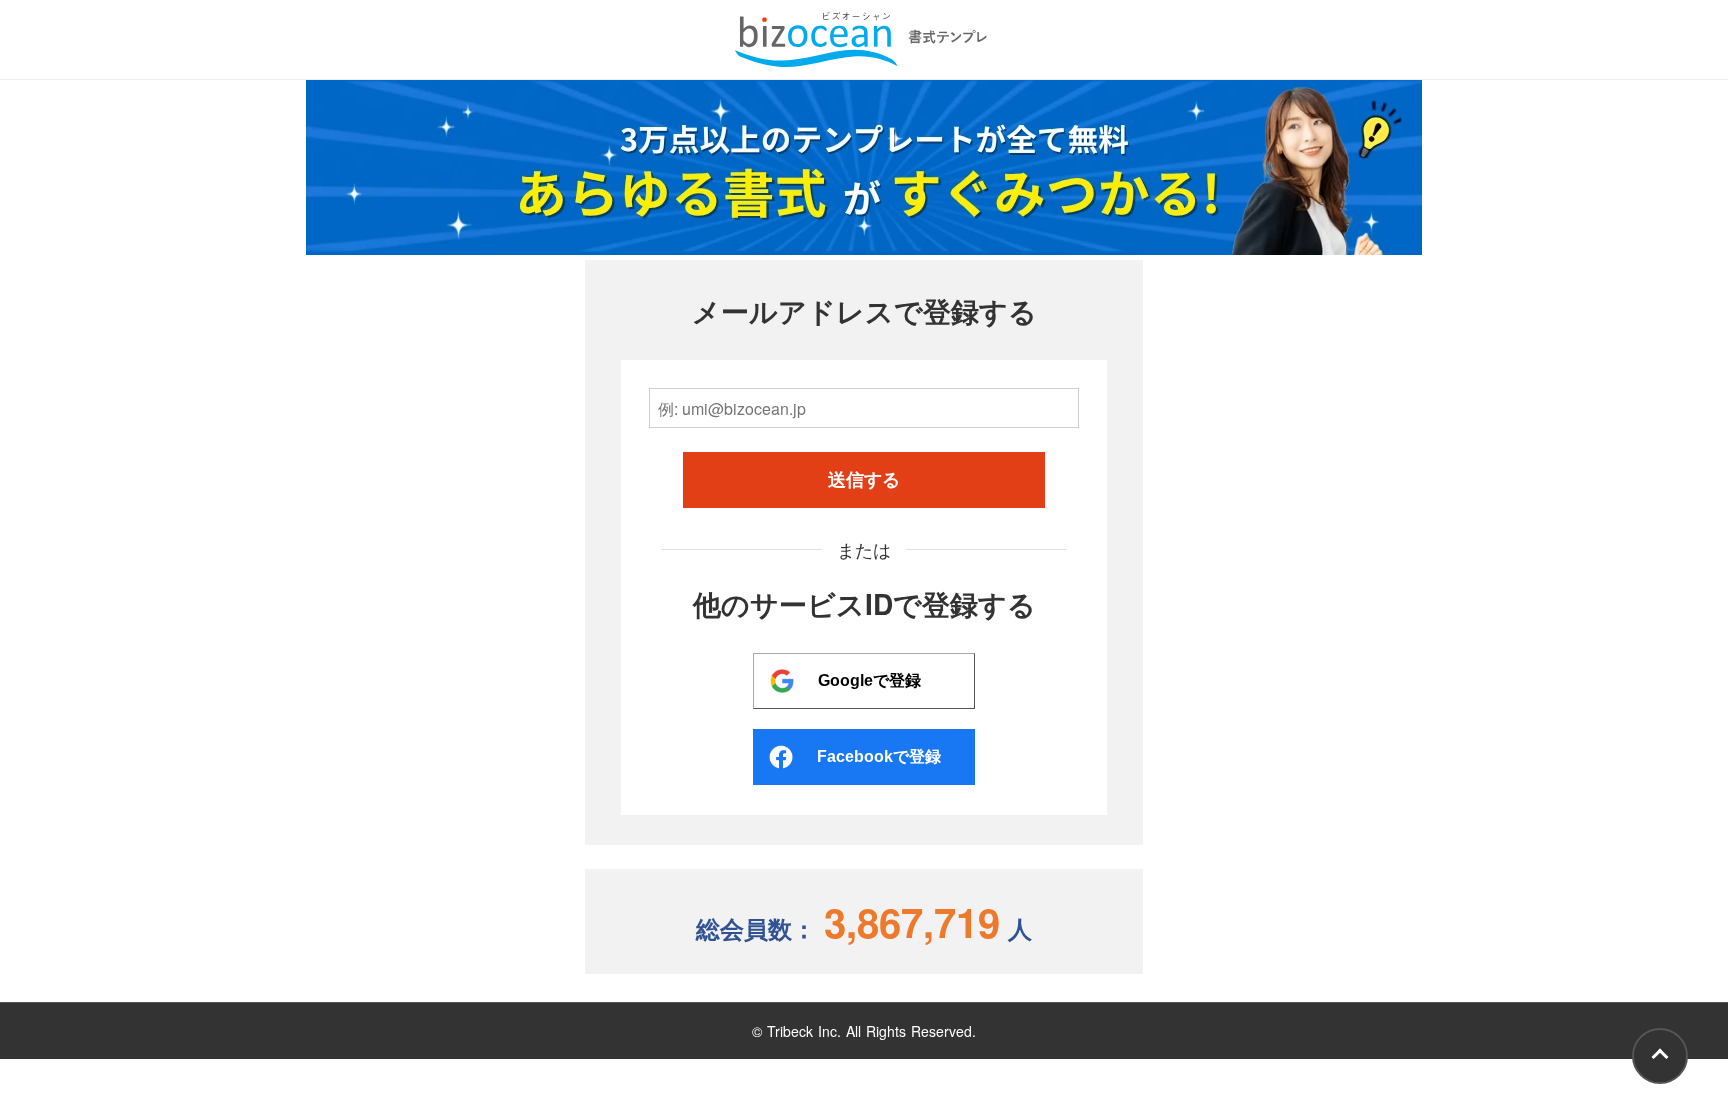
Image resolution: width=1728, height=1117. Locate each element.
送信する (864, 480)
